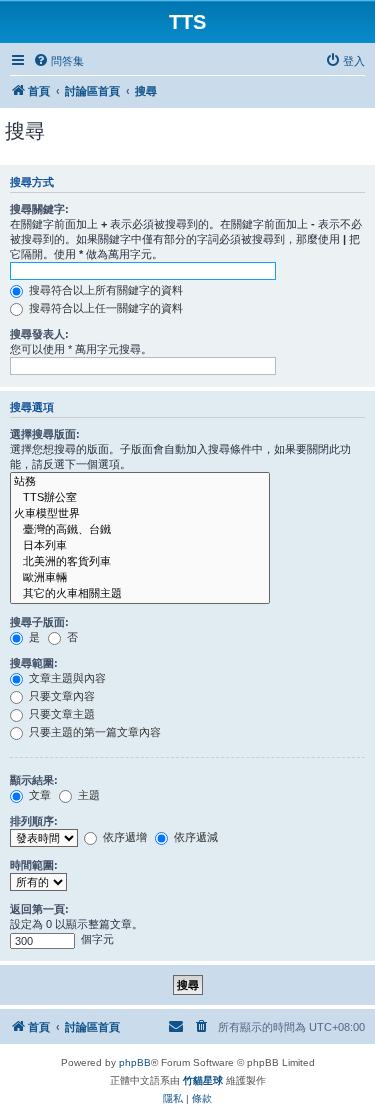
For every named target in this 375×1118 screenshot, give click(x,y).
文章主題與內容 (66, 678)
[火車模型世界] (140, 514)
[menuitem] (58, 61)
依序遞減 (194, 837)
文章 (38, 795)
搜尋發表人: (39, 334)
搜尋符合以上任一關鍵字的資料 (104, 308)
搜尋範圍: (34, 663)
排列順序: (34, 821)
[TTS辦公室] (140, 498)
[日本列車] (140, 546)
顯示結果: (34, 780)
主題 (87, 795)
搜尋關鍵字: (39, 209)
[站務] (140, 482)
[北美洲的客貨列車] (140, 562)
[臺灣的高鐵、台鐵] (140, 530)
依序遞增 (123, 837)
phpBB (135, 1062)
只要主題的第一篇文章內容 (93, 732)
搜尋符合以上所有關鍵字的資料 (104, 290)
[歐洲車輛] (140, 578)
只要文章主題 (60, 714)
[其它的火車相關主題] (140, 594)
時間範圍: (34, 865)
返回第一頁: (39, 909)
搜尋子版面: (39, 622)
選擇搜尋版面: (45, 434)
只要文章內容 (60, 696)
